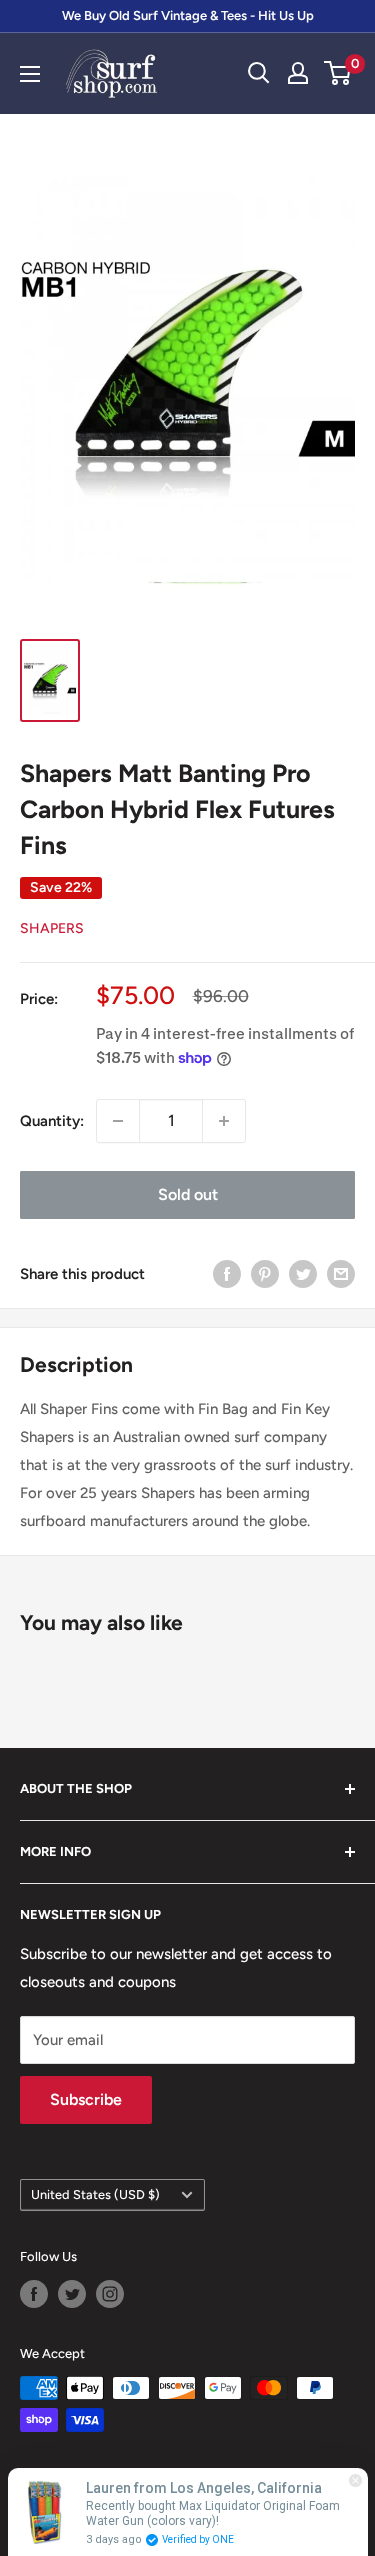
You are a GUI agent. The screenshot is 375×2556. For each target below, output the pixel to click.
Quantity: (52, 1121)
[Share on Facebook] (227, 1273)
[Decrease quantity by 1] (118, 1121)
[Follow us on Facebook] (34, 2294)
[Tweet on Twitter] (303, 1273)
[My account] (298, 73)
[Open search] (259, 73)
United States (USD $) (95, 2194)
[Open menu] (30, 74)
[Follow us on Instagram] (110, 2294)
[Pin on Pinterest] (265, 1273)
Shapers (52, 928)
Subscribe (86, 2099)
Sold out (188, 1194)
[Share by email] (341, 1273)
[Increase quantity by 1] (224, 1121)
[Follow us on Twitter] (72, 2294)
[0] (338, 73)
